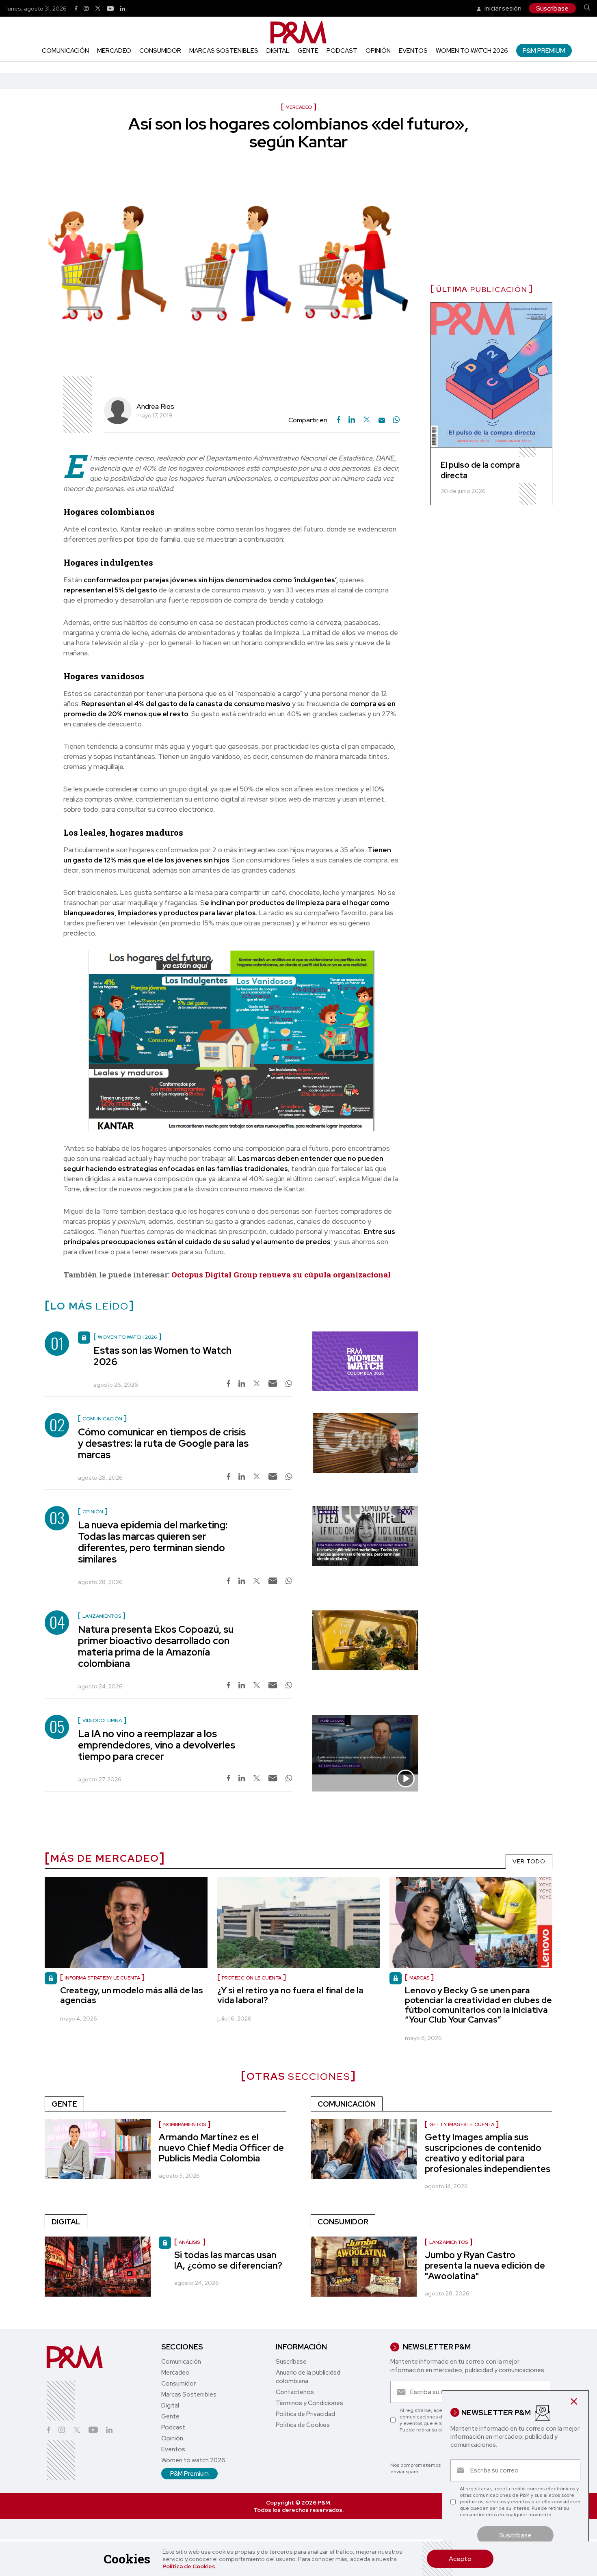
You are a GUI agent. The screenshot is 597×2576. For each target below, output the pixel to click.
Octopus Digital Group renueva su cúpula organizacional (281, 1274)
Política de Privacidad (305, 2414)
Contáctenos (295, 2392)
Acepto (460, 2559)
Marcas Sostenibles (224, 51)
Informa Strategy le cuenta (102, 1978)
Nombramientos (185, 2124)
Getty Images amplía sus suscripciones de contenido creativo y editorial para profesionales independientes (488, 2153)
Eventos (413, 51)
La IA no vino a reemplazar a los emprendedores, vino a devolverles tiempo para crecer (157, 1745)
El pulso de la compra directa (480, 470)
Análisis (190, 2242)
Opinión (378, 51)
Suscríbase (552, 8)
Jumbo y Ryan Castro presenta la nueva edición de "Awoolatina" (485, 2266)
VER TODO (529, 1861)
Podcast (342, 51)
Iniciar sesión (502, 8)
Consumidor (160, 51)
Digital (278, 51)
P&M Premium (544, 51)
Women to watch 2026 (472, 51)
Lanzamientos (449, 2242)
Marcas (419, 1978)
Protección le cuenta (252, 1978)
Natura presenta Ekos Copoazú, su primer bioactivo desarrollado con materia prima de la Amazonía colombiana (156, 1646)
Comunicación (65, 51)
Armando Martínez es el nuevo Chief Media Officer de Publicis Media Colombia (221, 2148)
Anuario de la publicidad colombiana (308, 2377)
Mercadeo (114, 51)
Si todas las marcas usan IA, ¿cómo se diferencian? (228, 2260)
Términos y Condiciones (309, 2403)
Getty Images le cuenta (462, 2124)
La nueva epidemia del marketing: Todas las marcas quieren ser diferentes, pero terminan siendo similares (153, 1542)
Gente (308, 51)
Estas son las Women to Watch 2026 (162, 1356)
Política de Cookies (189, 2566)
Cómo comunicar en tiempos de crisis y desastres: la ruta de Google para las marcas (163, 1443)
